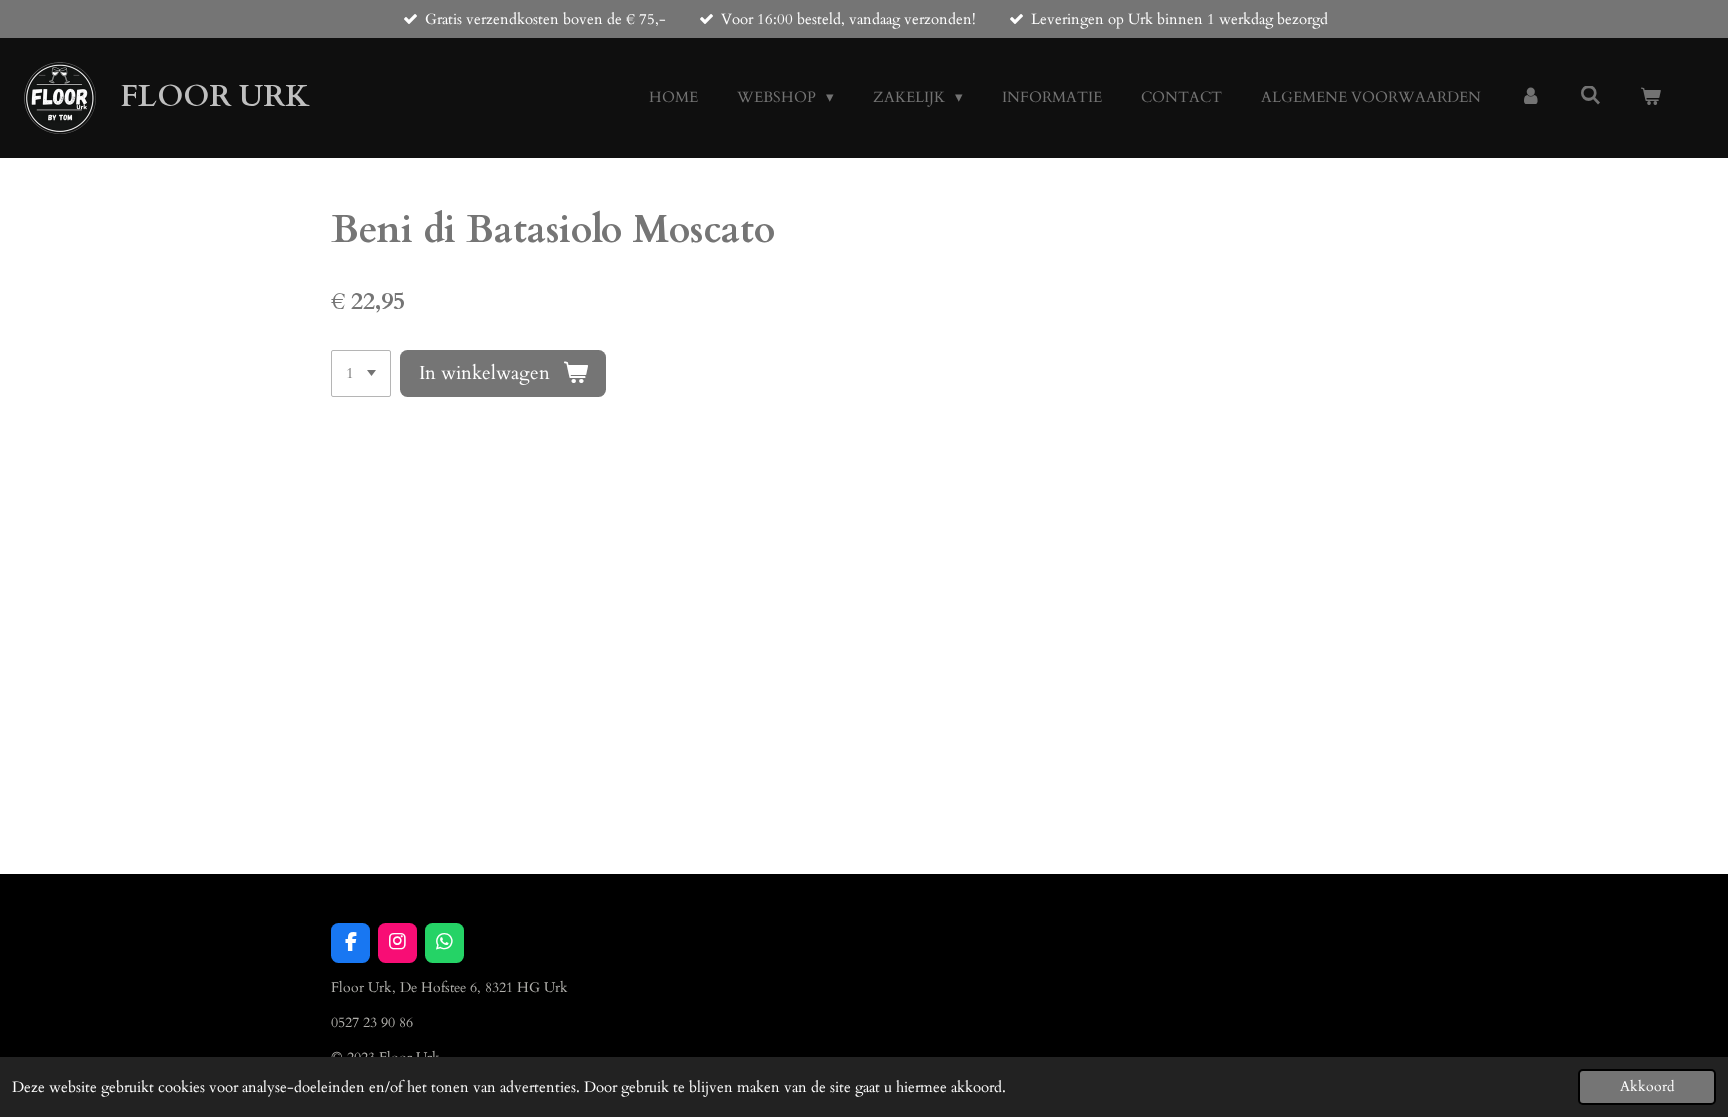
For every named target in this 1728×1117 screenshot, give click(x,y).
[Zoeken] (1590, 96)
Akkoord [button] (1647, 1087)
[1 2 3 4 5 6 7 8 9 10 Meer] (361, 373)
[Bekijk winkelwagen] (1650, 97)
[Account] (1530, 97)
